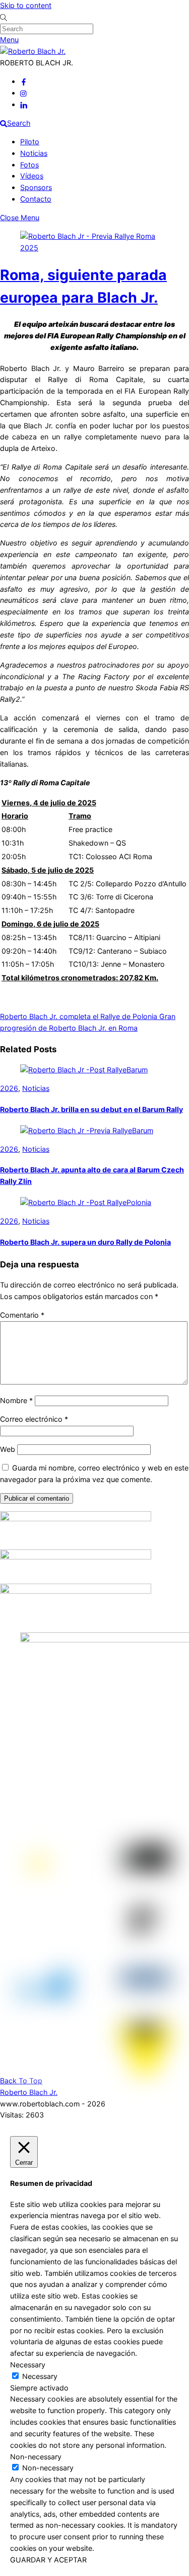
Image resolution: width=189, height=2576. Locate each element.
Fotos (29, 165)
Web (8, 1449)
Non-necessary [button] (36, 2457)
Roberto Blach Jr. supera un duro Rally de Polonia (85, 1242)
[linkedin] (24, 104)
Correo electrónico (34, 1419)
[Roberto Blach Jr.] (33, 51)
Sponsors (36, 187)
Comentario (22, 1315)
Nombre (16, 1400)
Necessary (40, 2376)
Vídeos (32, 176)
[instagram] (24, 93)
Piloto (30, 142)
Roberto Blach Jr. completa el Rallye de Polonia (79, 1016)
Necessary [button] (28, 2365)
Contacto (36, 199)
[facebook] (24, 81)
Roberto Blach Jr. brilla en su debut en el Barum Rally (91, 1109)
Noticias (34, 153)
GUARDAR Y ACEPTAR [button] (48, 2560)
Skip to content (26, 5)
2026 (9, 1088)
